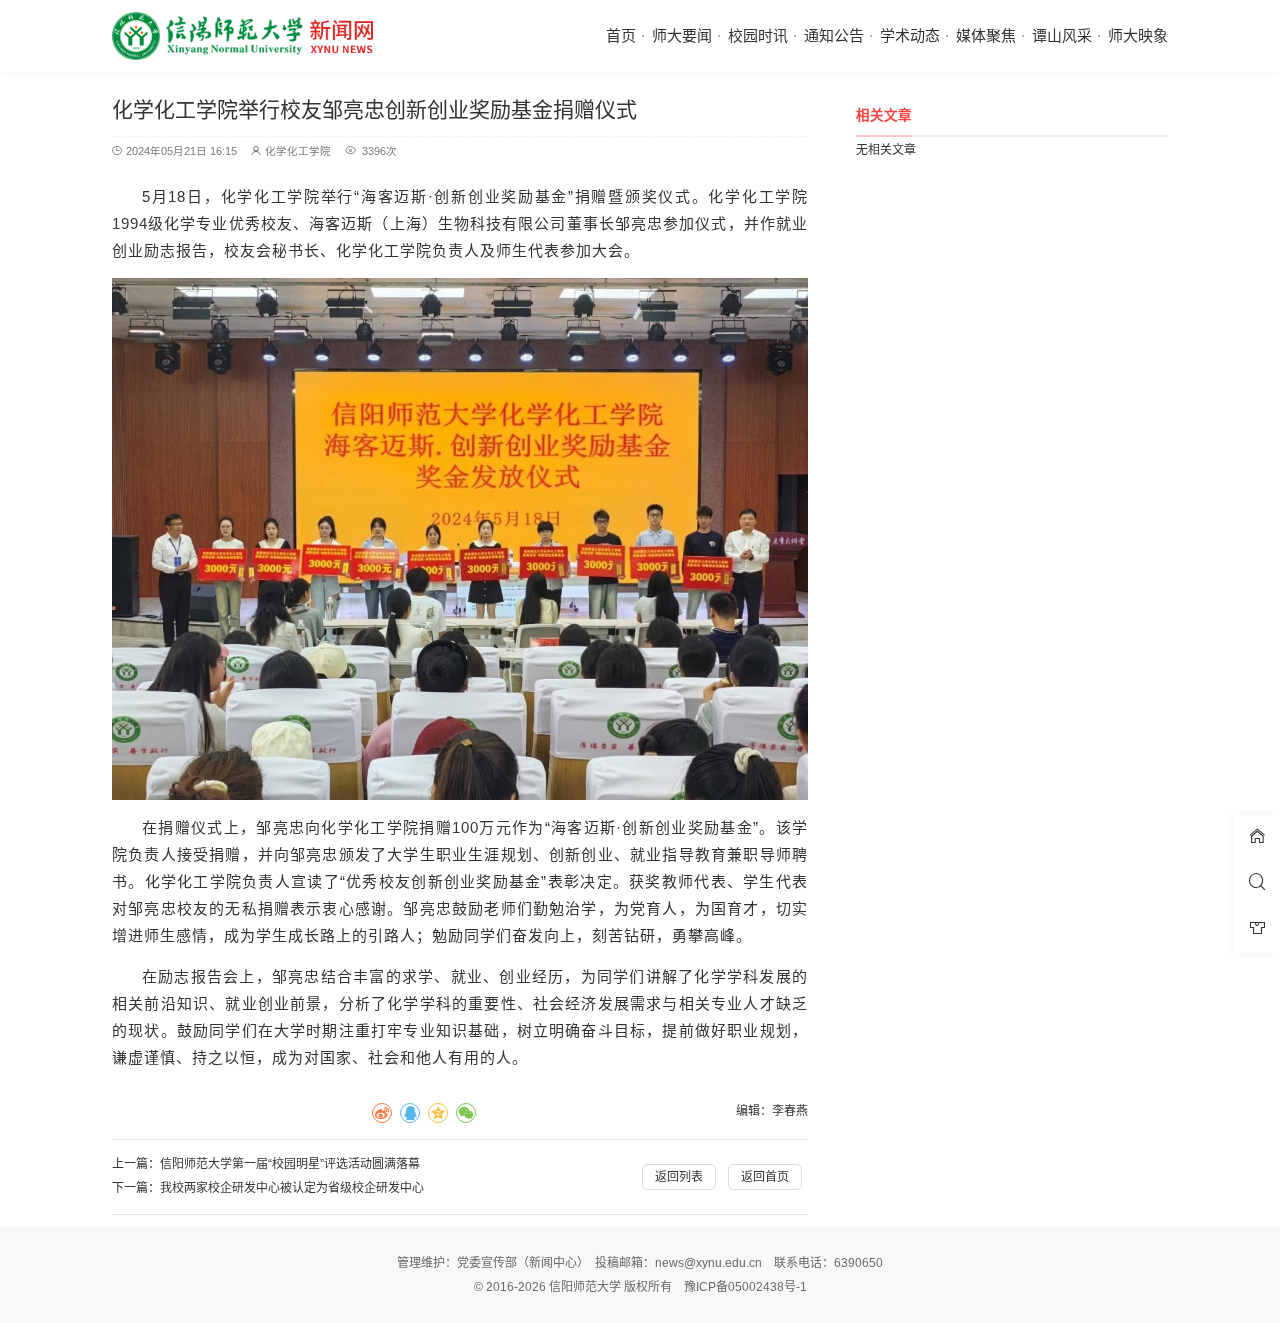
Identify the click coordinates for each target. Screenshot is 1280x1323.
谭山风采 (1062, 35)
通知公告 (834, 35)
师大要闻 (682, 35)
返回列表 (679, 1177)
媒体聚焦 (986, 35)
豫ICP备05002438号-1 (745, 1287)
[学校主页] (1257, 838)
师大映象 (1138, 35)
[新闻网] (242, 36)
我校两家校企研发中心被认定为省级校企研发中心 (292, 1188)
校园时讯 (758, 35)
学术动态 (910, 35)
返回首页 (765, 1177)
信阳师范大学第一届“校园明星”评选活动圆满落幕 (290, 1164)
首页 (621, 35)
